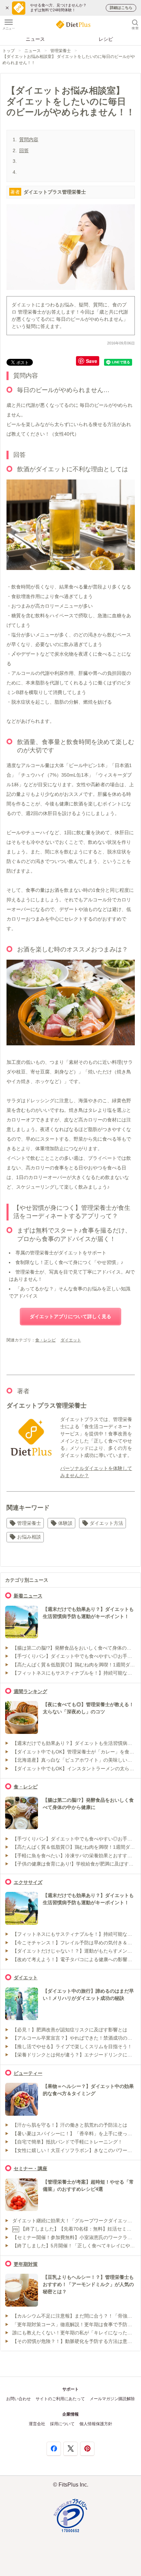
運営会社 (37, 2424)
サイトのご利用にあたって (60, 2399)
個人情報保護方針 (96, 2424)
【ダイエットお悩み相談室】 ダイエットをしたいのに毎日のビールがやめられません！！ (69, 59)
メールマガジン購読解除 (112, 2399)
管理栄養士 (61, 51)
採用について (62, 2424)
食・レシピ (46, 1340)
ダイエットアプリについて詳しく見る (70, 1316)
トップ (9, 51)
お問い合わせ (18, 2399)
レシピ (106, 39)
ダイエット (71, 1340)
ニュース (35, 39)
